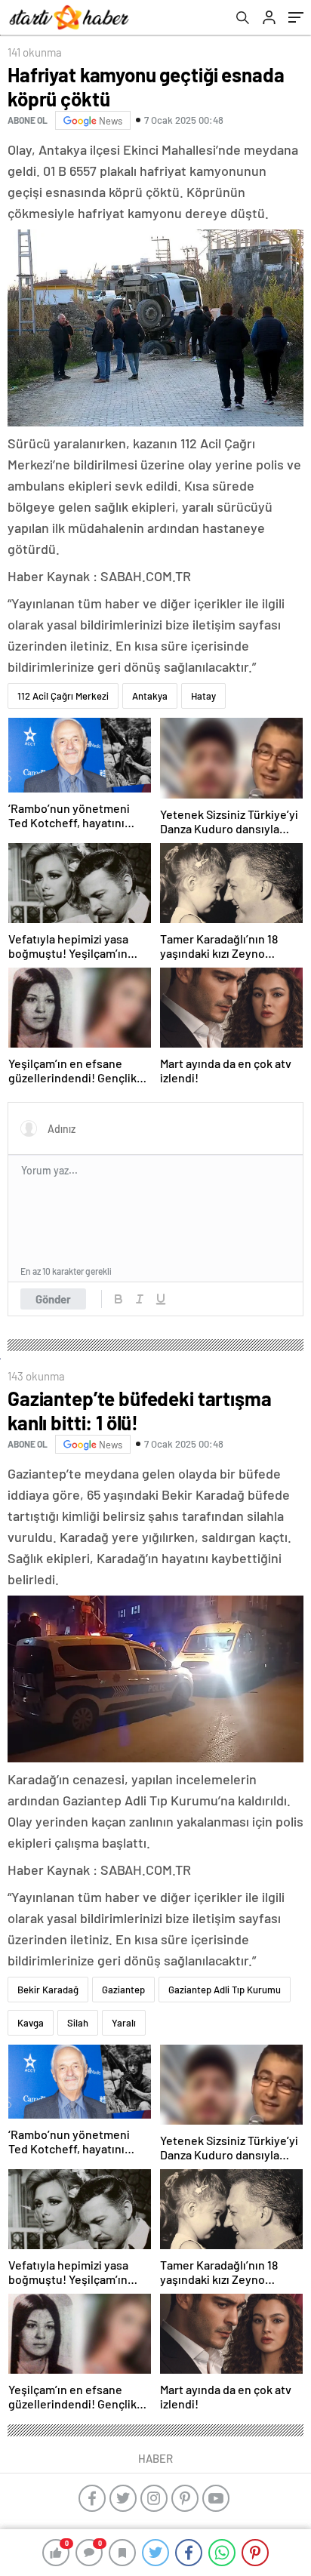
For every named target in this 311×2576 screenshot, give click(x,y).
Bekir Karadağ (48, 1990)
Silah (78, 2023)
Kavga (31, 2023)
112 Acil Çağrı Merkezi (63, 696)
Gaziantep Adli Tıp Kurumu (225, 1990)
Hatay (203, 696)
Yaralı (124, 2023)
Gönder (53, 1299)
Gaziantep (123, 1990)
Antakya (150, 696)
